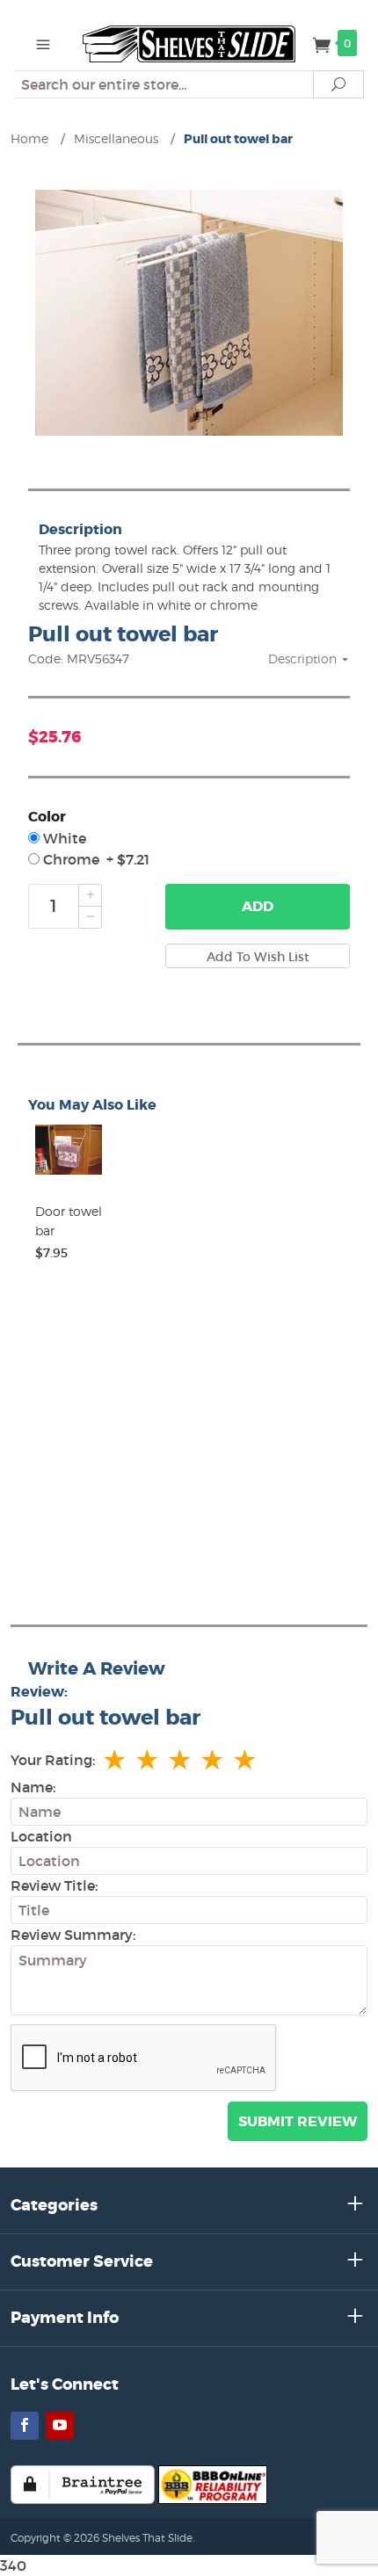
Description (304, 658)
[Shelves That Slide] (189, 42)
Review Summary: (73, 1935)
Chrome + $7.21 (94, 859)
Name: (33, 1787)
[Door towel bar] (69, 1175)
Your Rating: (53, 1760)
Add (258, 906)
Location (41, 1836)
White (63, 838)
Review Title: (54, 1885)
